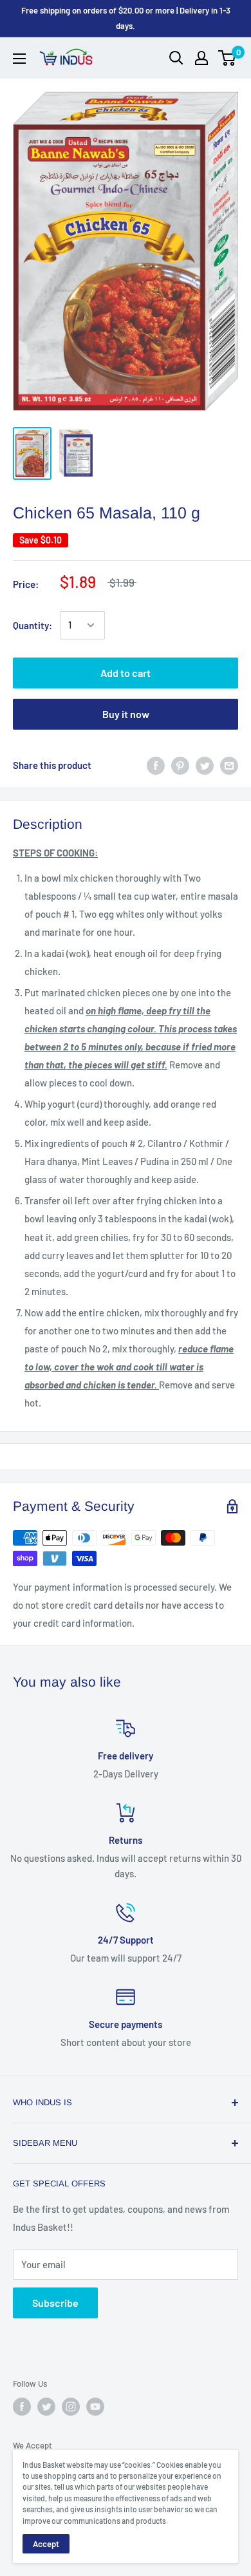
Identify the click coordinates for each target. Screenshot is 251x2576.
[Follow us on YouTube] (95, 2407)
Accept (46, 2544)
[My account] (201, 58)
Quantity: (33, 625)
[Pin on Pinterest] (180, 765)
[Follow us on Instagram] (71, 2407)
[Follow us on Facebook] (22, 2407)
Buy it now (126, 714)
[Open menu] (19, 59)
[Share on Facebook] (156, 765)
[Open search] (176, 58)
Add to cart (126, 673)
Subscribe (55, 2303)
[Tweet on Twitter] (205, 765)
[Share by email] (229, 765)
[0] (228, 58)
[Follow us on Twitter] (46, 2407)
